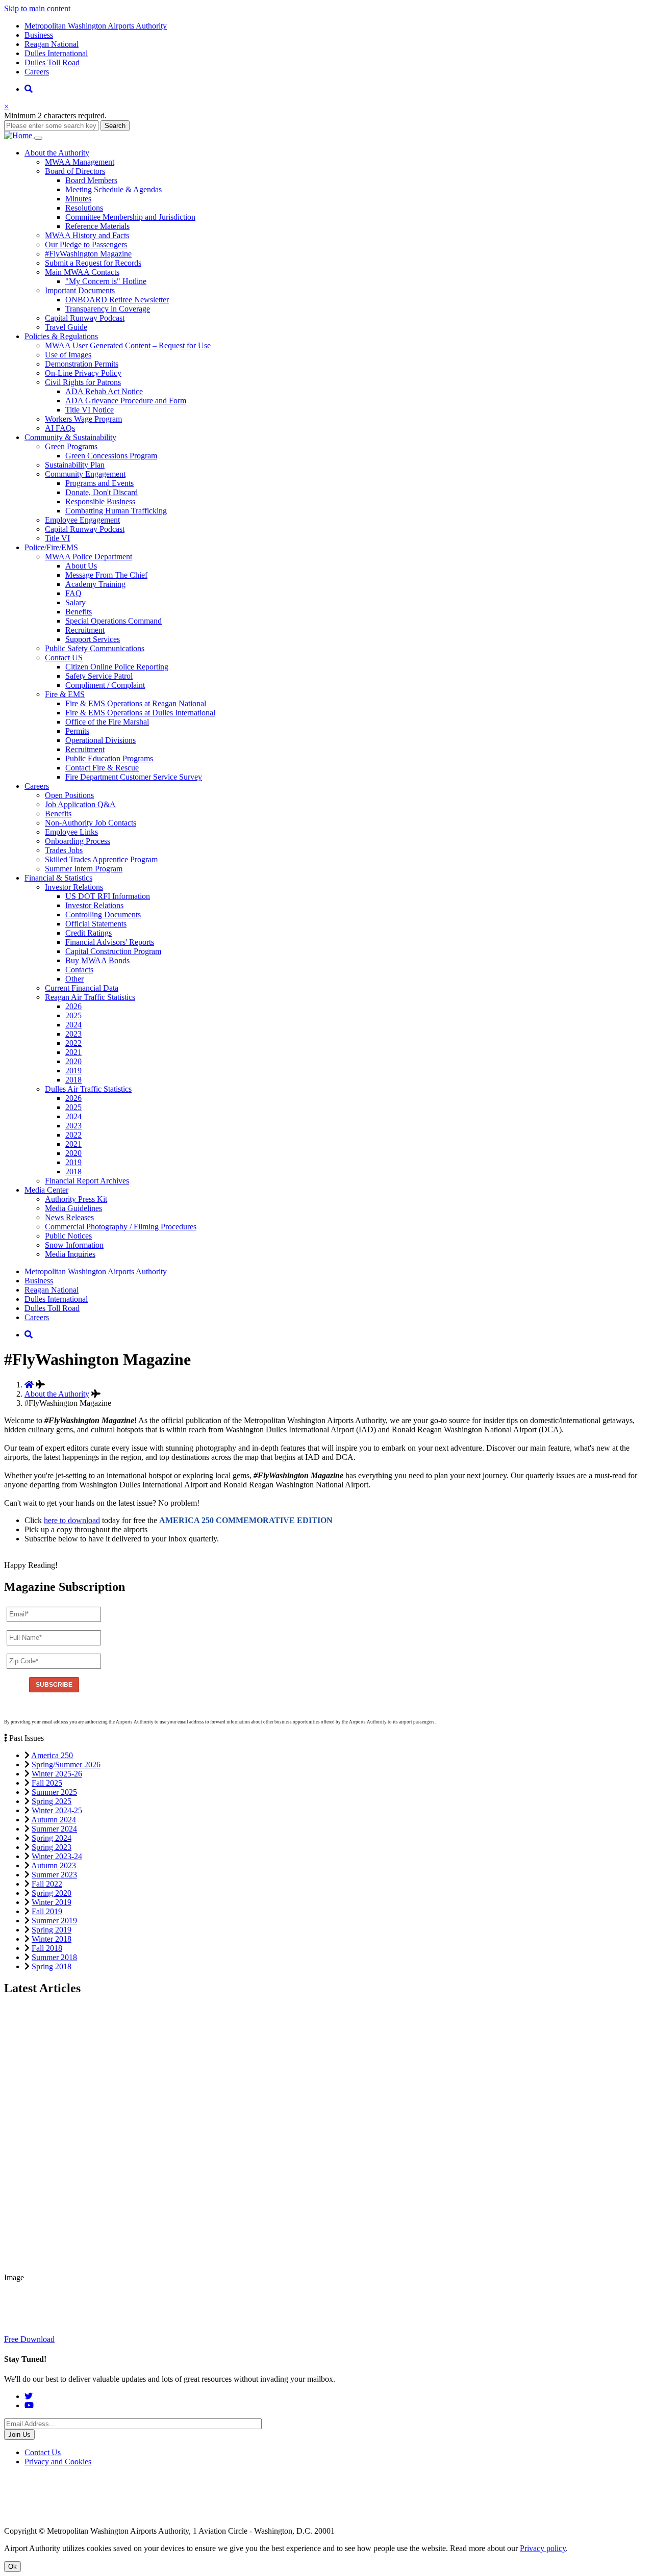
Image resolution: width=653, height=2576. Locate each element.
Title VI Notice (90, 410)
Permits (77, 731)
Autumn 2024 (54, 1820)
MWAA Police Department (89, 557)
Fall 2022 (47, 1884)
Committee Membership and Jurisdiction (130, 217)
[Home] (19, 135)
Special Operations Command (114, 621)
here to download (72, 1520)
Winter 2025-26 (57, 1774)
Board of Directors (75, 171)
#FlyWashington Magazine (88, 254)
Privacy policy (543, 2548)
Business (39, 35)
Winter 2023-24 (57, 1856)
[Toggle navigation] (38, 138)
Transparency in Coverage (108, 309)
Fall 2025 (47, 1783)
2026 (73, 1006)
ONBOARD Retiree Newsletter (117, 300)
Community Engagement (85, 474)
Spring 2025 (52, 1801)
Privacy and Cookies (58, 2462)
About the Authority (57, 1394)
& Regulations (61, 336)
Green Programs (71, 446)
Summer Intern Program (84, 869)
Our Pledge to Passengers (86, 244)
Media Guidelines (73, 1208)
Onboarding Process (78, 841)
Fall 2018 (47, 1948)
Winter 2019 (52, 1902)
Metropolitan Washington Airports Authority (96, 26)
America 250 (52, 1755)
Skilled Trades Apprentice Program (101, 859)
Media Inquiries (70, 1254)
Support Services (93, 639)
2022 (73, 1043)
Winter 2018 (52, 1939)
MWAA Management (80, 162)
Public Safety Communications (95, 648)
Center (46, 1190)
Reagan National (52, 44)
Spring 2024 (52, 1838)
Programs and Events (99, 483)
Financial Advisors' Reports (110, 942)
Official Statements (96, 924)
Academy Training (95, 584)
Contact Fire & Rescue (102, 768)
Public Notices (68, 1236)
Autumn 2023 (54, 1865)
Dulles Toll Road (52, 62)
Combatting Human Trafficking (116, 511)
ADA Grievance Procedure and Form (126, 401)
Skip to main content (37, 8)
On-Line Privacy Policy (83, 373)
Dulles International (56, 53)
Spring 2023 (52, 1847)
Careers (37, 72)
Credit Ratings (89, 933)
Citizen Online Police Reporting (117, 667)
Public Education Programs (109, 758)
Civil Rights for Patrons (83, 382)
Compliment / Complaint (105, 685)
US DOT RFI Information (108, 896)
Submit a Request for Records (93, 263)
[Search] (29, 89)
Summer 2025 (54, 1792)
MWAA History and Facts (87, 235)
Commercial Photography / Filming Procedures (121, 1227)
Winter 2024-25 (57, 1810)
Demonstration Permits (82, 364)
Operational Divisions (101, 740)
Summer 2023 (54, 1875)
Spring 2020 (52, 1893)
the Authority (57, 153)
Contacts (79, 970)
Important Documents (80, 290)
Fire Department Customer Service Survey (134, 777)
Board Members (91, 180)
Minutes (78, 199)
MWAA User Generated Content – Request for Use (128, 345)
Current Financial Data (82, 988)
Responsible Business (100, 501)
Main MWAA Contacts (82, 272)
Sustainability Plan (75, 465)
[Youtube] (29, 2405)
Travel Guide (66, 327)
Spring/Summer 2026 (66, 1764)
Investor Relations (74, 887)
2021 (73, 1052)
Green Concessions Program (111, 456)
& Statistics (58, 878)
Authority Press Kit (76, 1199)
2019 (73, 1071)
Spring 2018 (52, 1966)
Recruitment (85, 630)
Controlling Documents (103, 915)
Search (115, 126)
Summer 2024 (54, 1829)
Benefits (79, 612)
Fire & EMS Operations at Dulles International (140, 713)
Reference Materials (97, 226)
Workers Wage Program (83, 419)
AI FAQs (60, 428)
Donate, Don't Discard (102, 492)
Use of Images (68, 355)
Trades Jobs (64, 850)
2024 (73, 1025)
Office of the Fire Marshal (107, 722)
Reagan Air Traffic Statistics (90, 997)
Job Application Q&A (80, 804)
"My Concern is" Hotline (106, 281)
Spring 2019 (52, 1930)
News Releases (69, 1217)
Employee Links (71, 832)
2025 (73, 1015)
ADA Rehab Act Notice (104, 391)
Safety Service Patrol (99, 676)
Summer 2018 (54, 1957)
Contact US (64, 658)
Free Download (29, 2339)
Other (74, 979)
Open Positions (69, 795)
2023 (73, 1034)
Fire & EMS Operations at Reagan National (136, 703)
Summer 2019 (54, 1921)
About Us (81, 566)
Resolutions (84, 208)
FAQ (73, 593)
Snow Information (74, 1245)
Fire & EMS (65, 694)
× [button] (6, 106)
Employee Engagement (82, 520)
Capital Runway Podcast (85, 318)
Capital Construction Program (113, 951)
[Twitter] (29, 2396)
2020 (73, 1061)
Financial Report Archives (87, 1181)
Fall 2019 (47, 1911)
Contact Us (43, 2452)
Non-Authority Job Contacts (91, 823)
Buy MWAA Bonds (97, 960)
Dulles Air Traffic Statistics (88, 1089)
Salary (76, 602)
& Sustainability (70, 437)
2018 (73, 1080)
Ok (12, 2567)
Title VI (57, 538)
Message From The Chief (106, 575)
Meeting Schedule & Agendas (114, 189)
